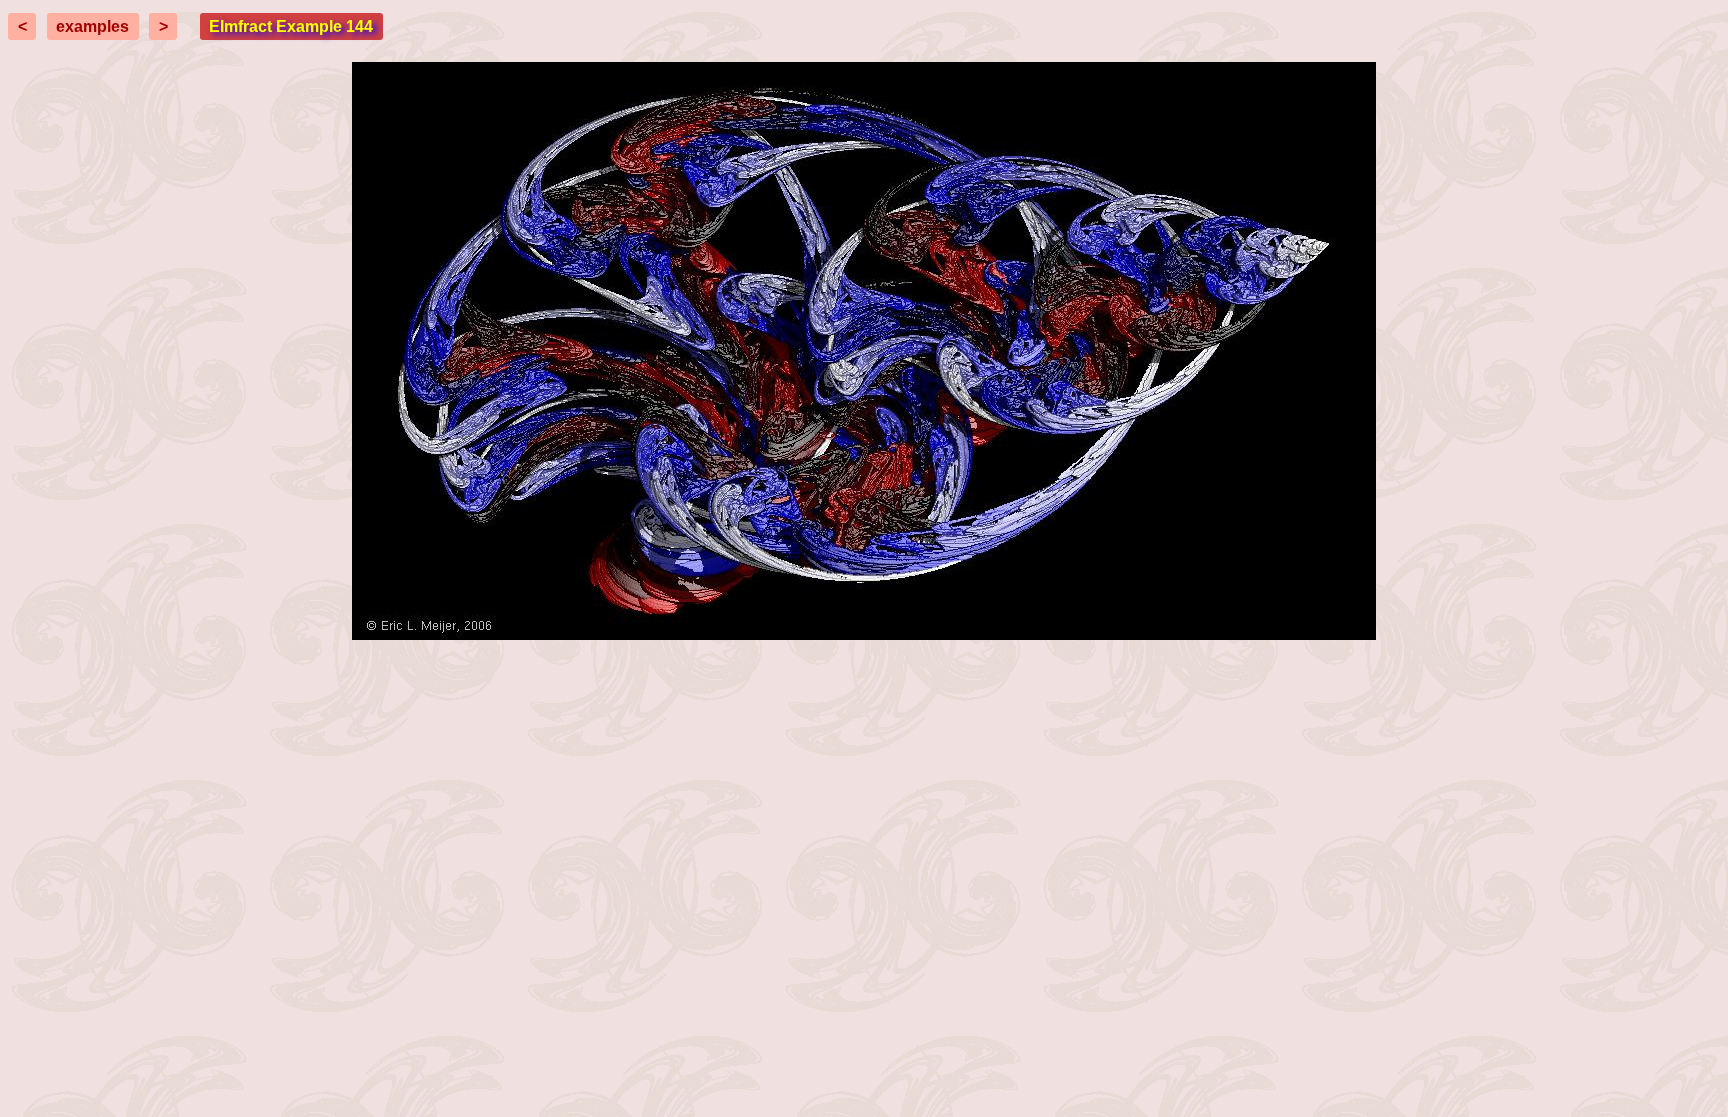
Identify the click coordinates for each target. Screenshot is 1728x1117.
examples (92, 26)
